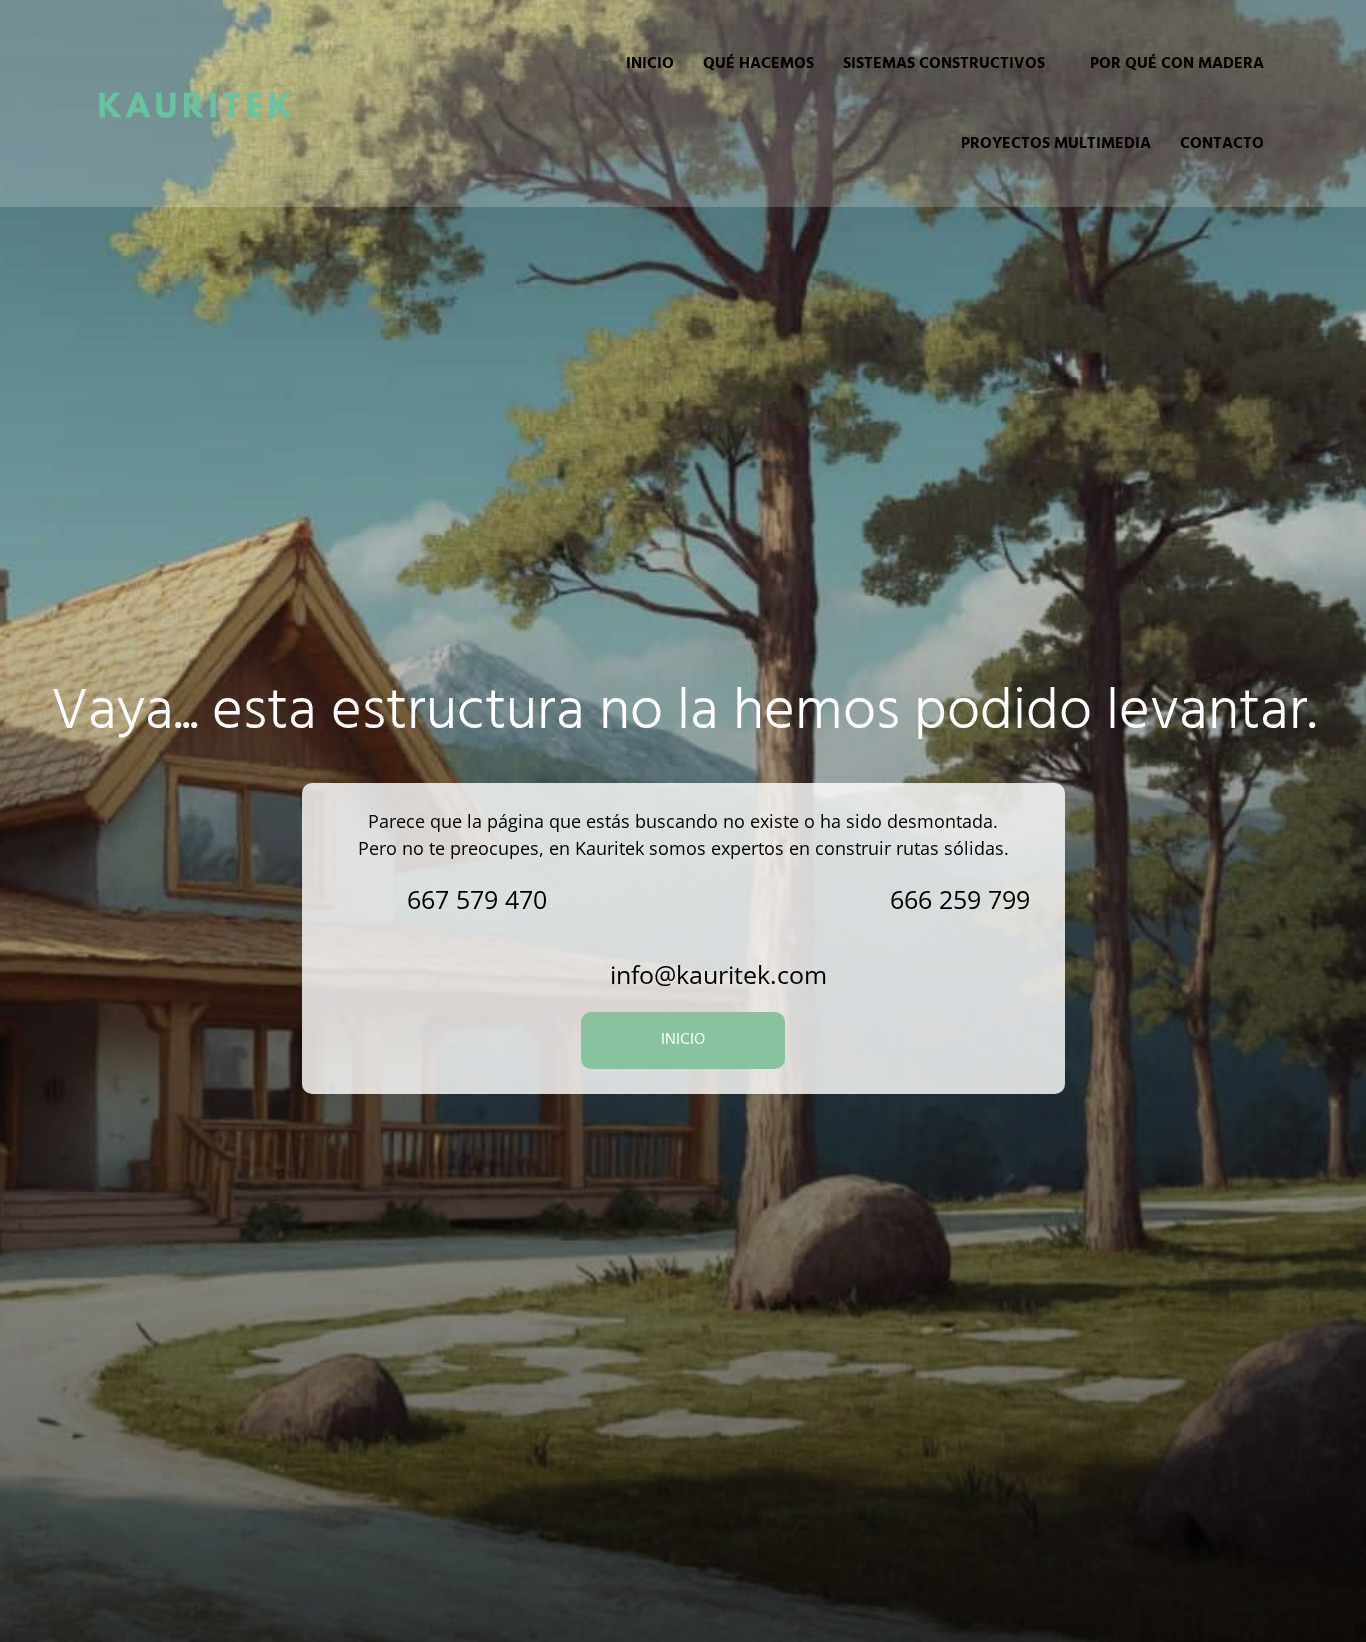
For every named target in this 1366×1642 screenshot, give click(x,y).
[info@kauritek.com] (567, 974)
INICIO (650, 64)
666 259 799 (960, 899)
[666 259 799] (847, 899)
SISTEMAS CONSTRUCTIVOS (944, 64)
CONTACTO (1222, 144)
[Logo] (195, 104)
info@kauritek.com (718, 974)
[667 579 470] (364, 899)
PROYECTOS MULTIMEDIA (1056, 144)
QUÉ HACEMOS (758, 64)
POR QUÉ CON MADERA (1177, 64)
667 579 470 (477, 899)
